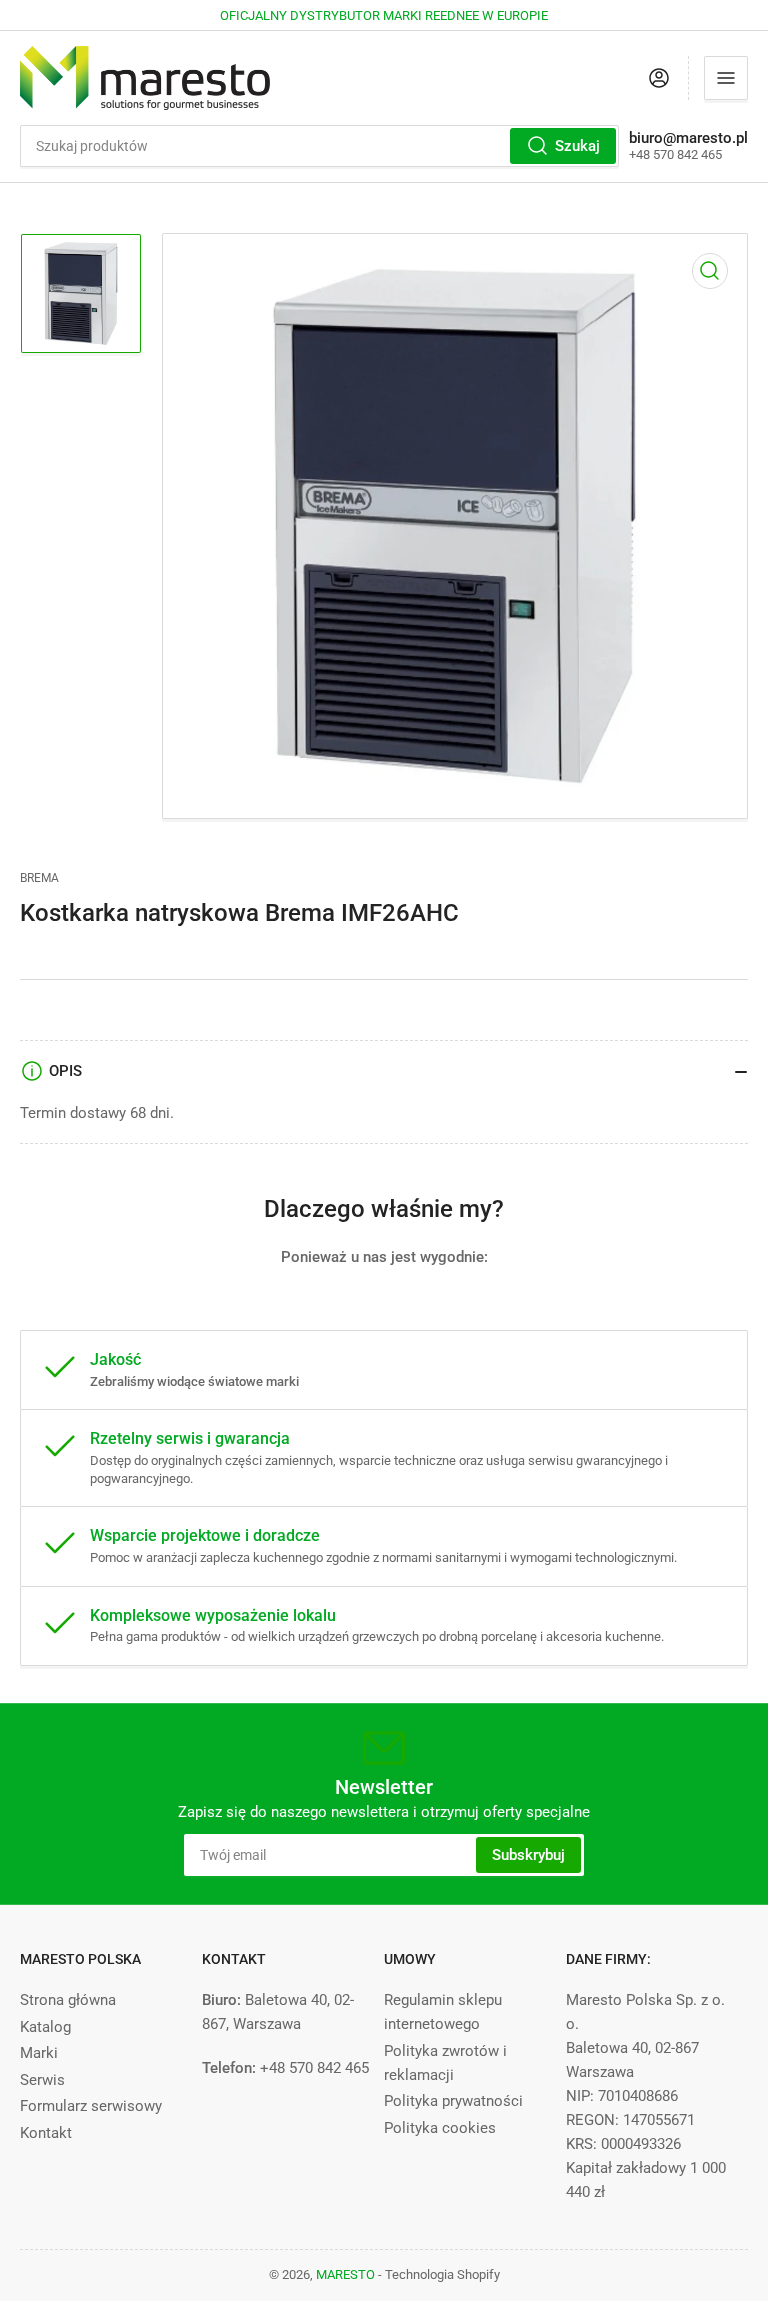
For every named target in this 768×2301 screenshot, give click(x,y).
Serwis (42, 2080)
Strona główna (68, 2000)
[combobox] (319, 146)
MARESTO (345, 2274)
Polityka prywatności (453, 2101)
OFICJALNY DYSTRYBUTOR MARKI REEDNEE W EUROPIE (384, 15)
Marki (39, 2053)
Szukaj (577, 146)
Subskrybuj (528, 1855)
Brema (39, 878)
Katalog (45, 2027)
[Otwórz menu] (726, 78)
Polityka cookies (440, 2128)
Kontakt (46, 2133)
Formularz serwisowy (91, 2106)
